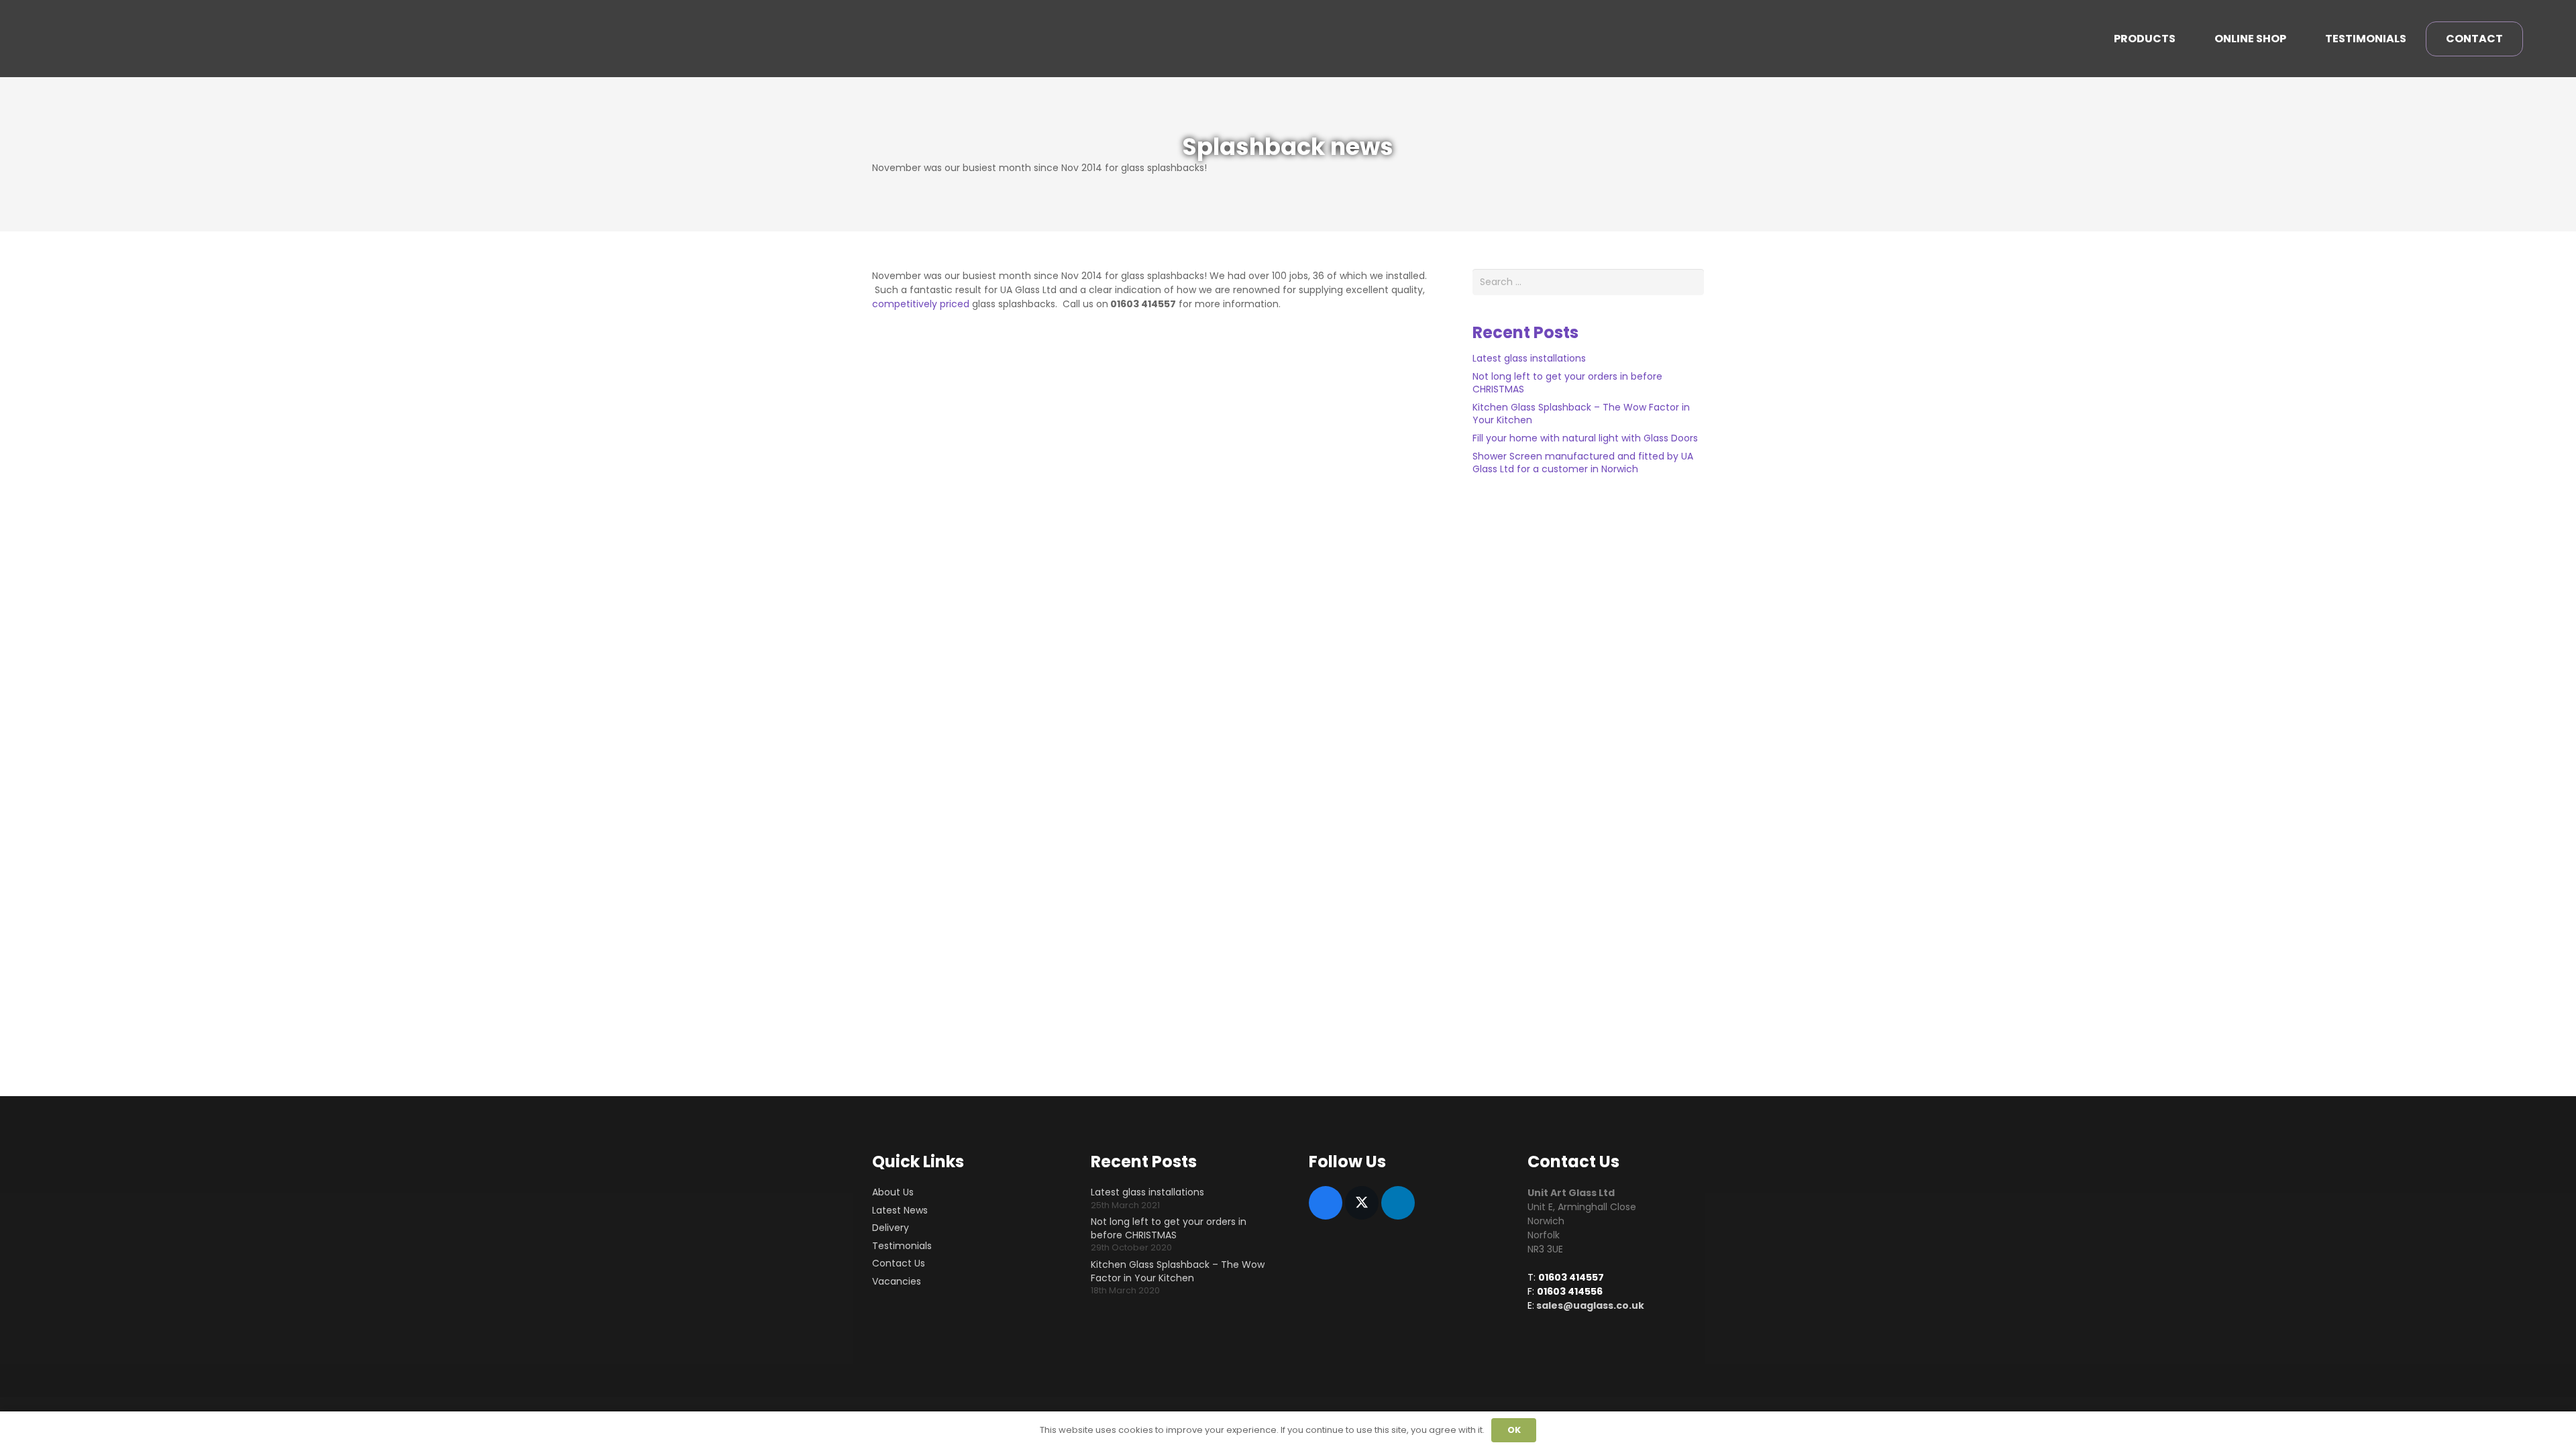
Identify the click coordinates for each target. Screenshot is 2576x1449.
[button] (2183, 39)
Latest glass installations (1529, 358)
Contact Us (899, 1263)
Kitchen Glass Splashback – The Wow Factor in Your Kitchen (1581, 414)
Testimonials (902, 1246)
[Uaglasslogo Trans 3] (107, 39)
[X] (1362, 1203)
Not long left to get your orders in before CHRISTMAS (1567, 383)
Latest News (900, 1210)
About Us (893, 1192)
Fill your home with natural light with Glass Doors (1585, 438)
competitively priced (922, 304)
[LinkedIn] (1398, 1203)
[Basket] (2538, 39)
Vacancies (897, 1281)
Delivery (891, 1228)
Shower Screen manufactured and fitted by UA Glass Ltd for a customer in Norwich (1583, 463)
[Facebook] (1326, 1203)
